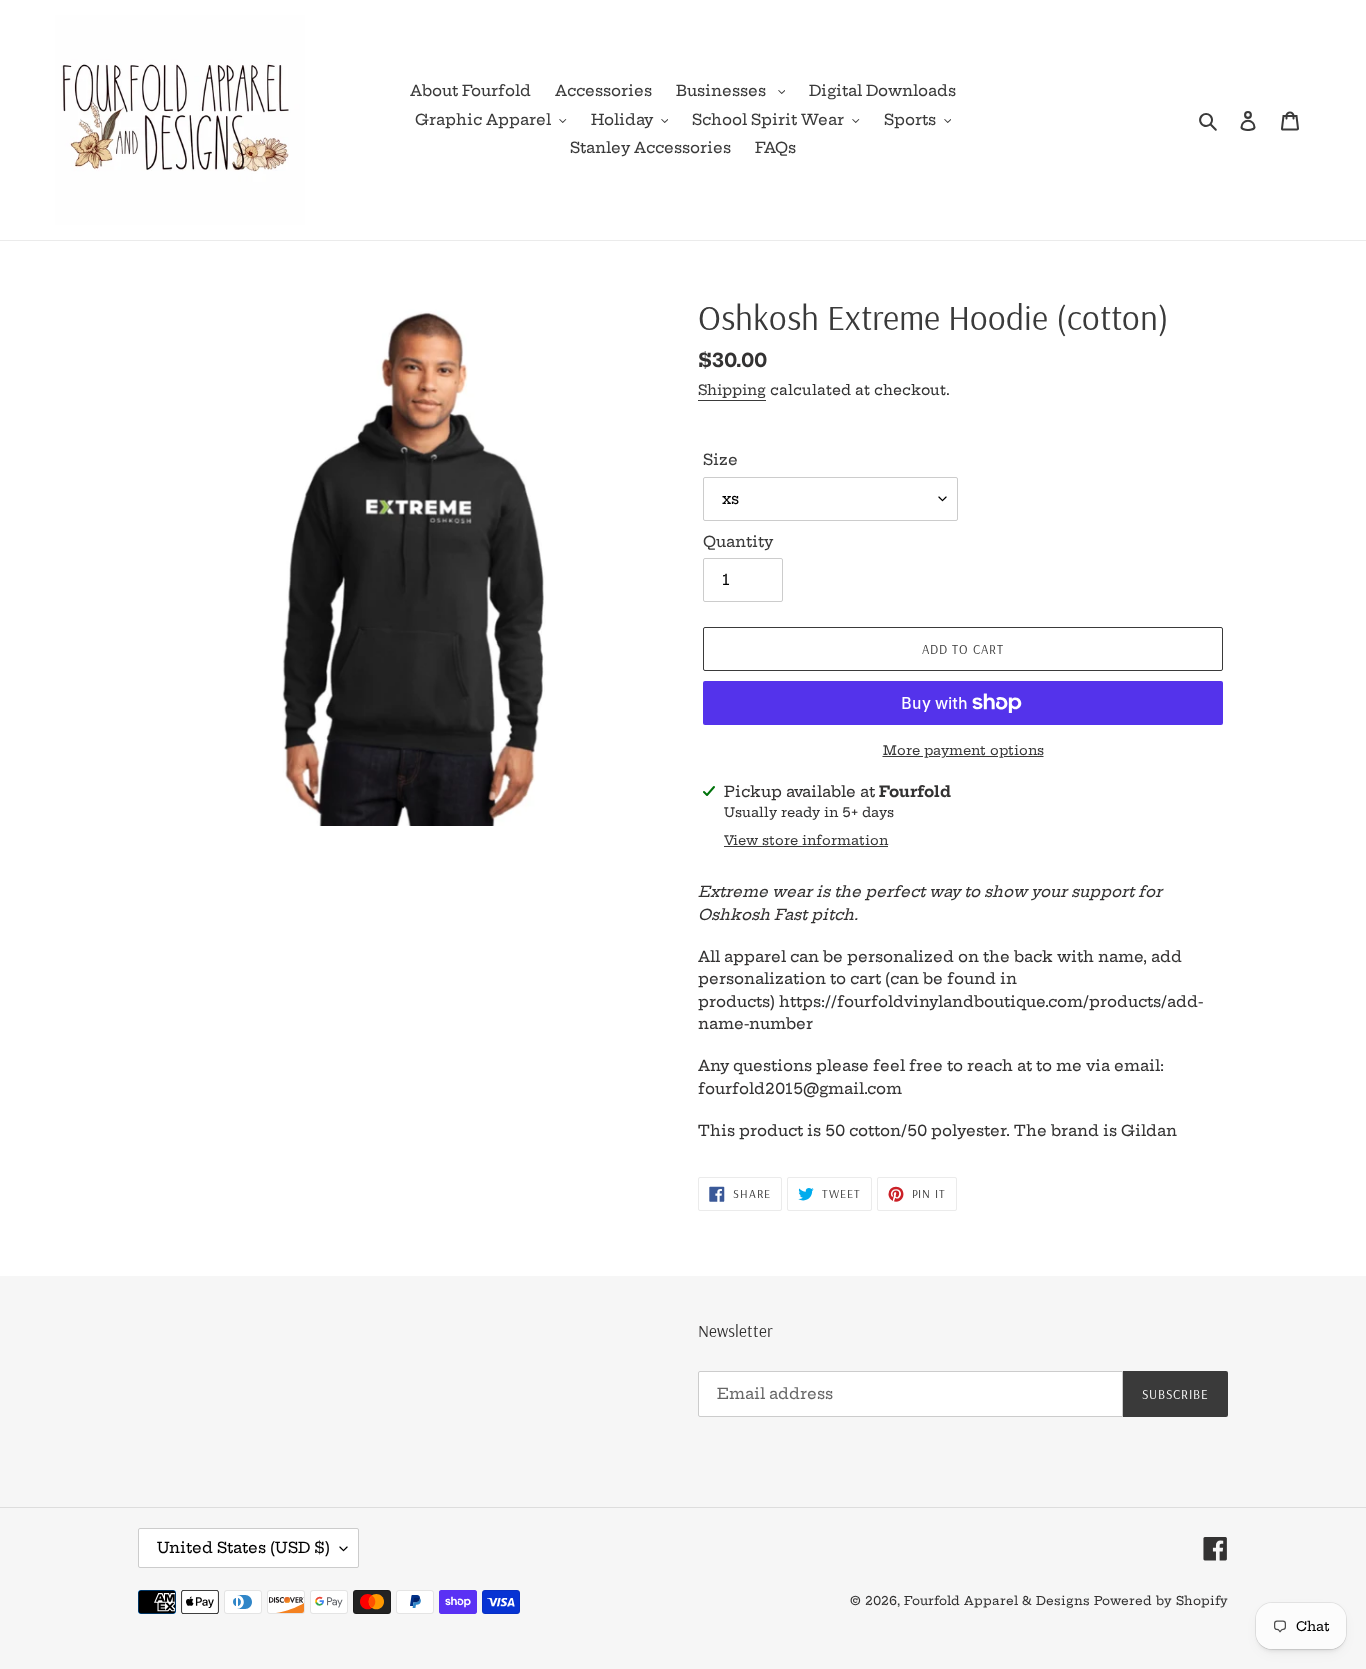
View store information (806, 840)
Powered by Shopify (1161, 1600)
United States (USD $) (243, 1547)
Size (720, 459)
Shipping (732, 390)
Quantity (738, 541)
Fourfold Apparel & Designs (997, 1600)
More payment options (963, 750)
